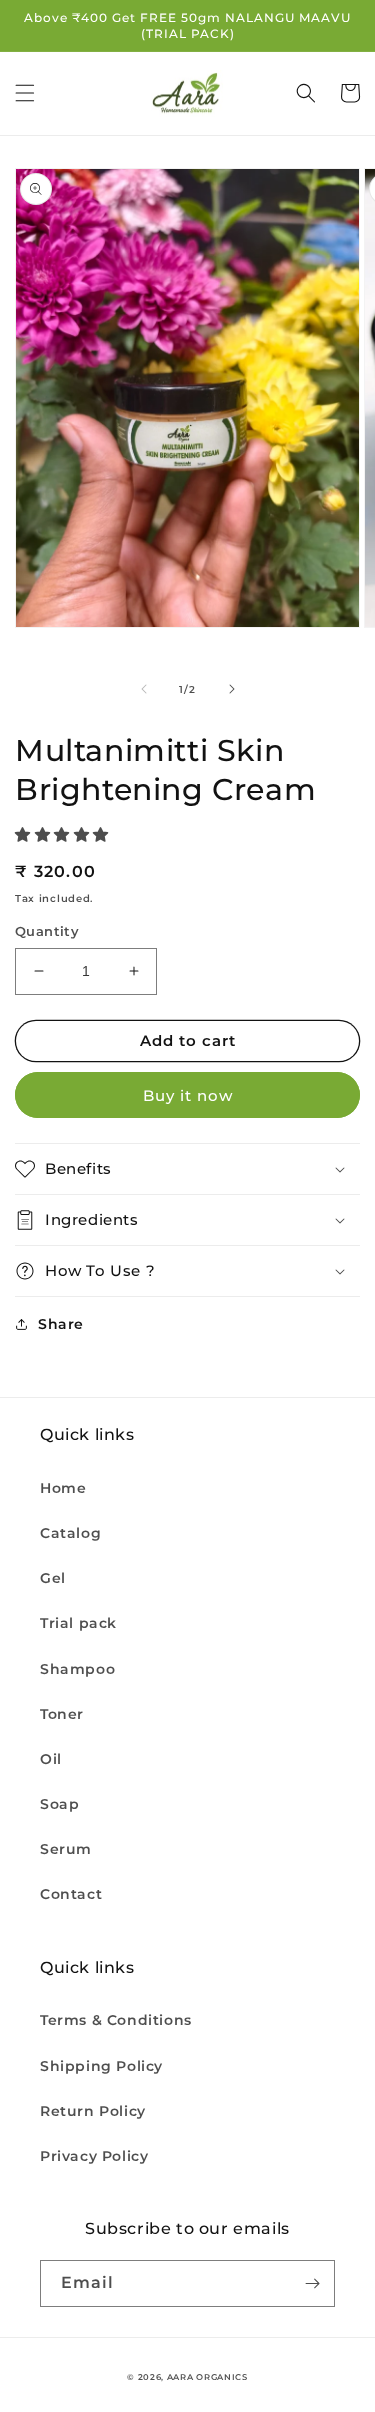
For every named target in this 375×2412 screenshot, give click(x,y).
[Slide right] (232, 689)
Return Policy (93, 2111)
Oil (51, 1759)
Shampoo (77, 1669)
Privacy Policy (94, 2156)
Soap (59, 1804)
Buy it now (188, 1095)
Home (63, 1488)
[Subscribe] (312, 2283)
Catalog (70, 1533)
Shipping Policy (101, 2066)
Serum (66, 1849)
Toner (62, 1714)
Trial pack (78, 1623)
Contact (71, 1894)
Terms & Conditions (116, 2020)
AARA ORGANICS (207, 2377)
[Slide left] (144, 689)
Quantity (47, 931)
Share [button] (61, 1324)
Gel (53, 1578)
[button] (25, 93)
